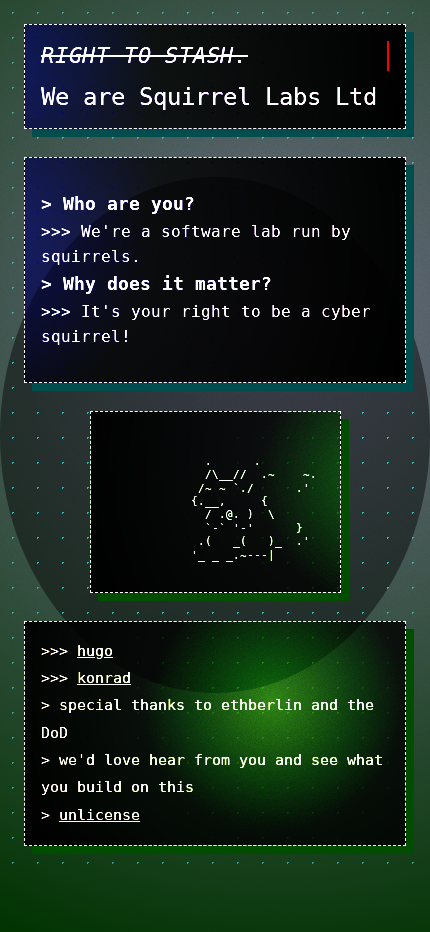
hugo (95, 651)
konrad (104, 678)
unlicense (99, 815)
